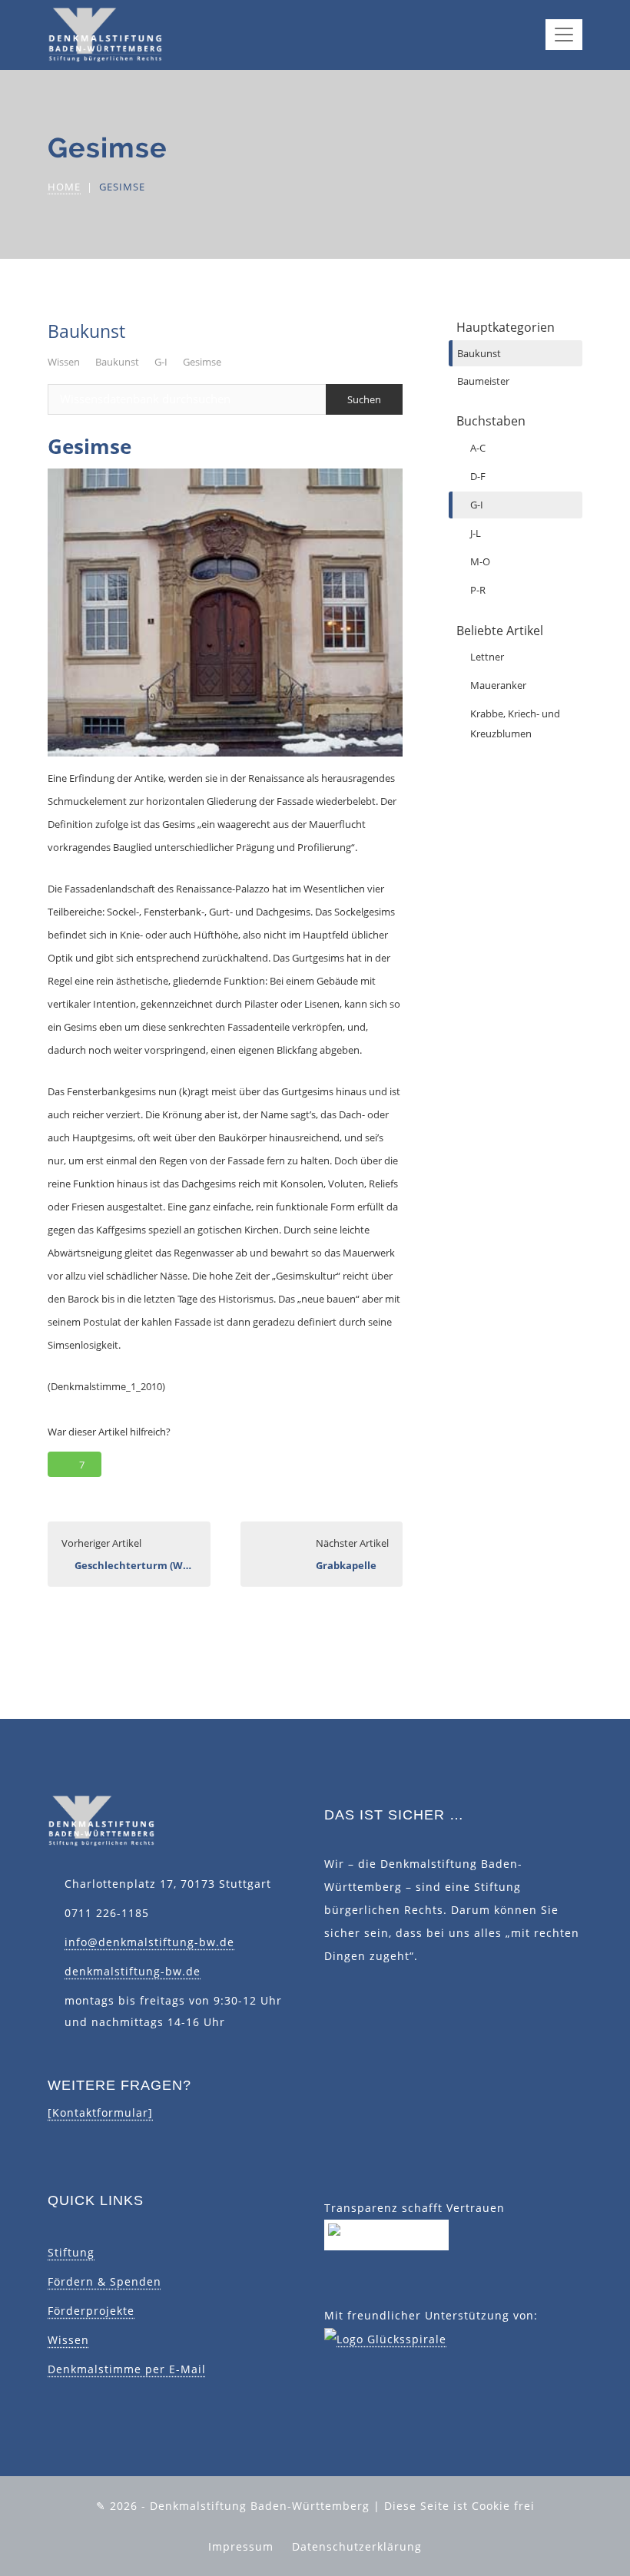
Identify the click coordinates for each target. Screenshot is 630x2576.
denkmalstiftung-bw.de (133, 1971)
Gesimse (202, 362)
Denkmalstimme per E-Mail (127, 2369)
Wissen (64, 362)
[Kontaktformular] (100, 2112)
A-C (478, 448)
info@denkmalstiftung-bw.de (149, 1942)
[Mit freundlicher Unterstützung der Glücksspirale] (385, 2338)
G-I (161, 362)
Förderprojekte (91, 2311)
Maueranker (498, 685)
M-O (480, 561)
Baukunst (117, 362)
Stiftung (71, 2252)
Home (64, 187)
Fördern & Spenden (104, 2281)
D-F (478, 476)
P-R (478, 590)
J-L (476, 533)
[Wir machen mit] (386, 2234)
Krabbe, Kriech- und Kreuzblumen (515, 723)
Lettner (487, 657)
